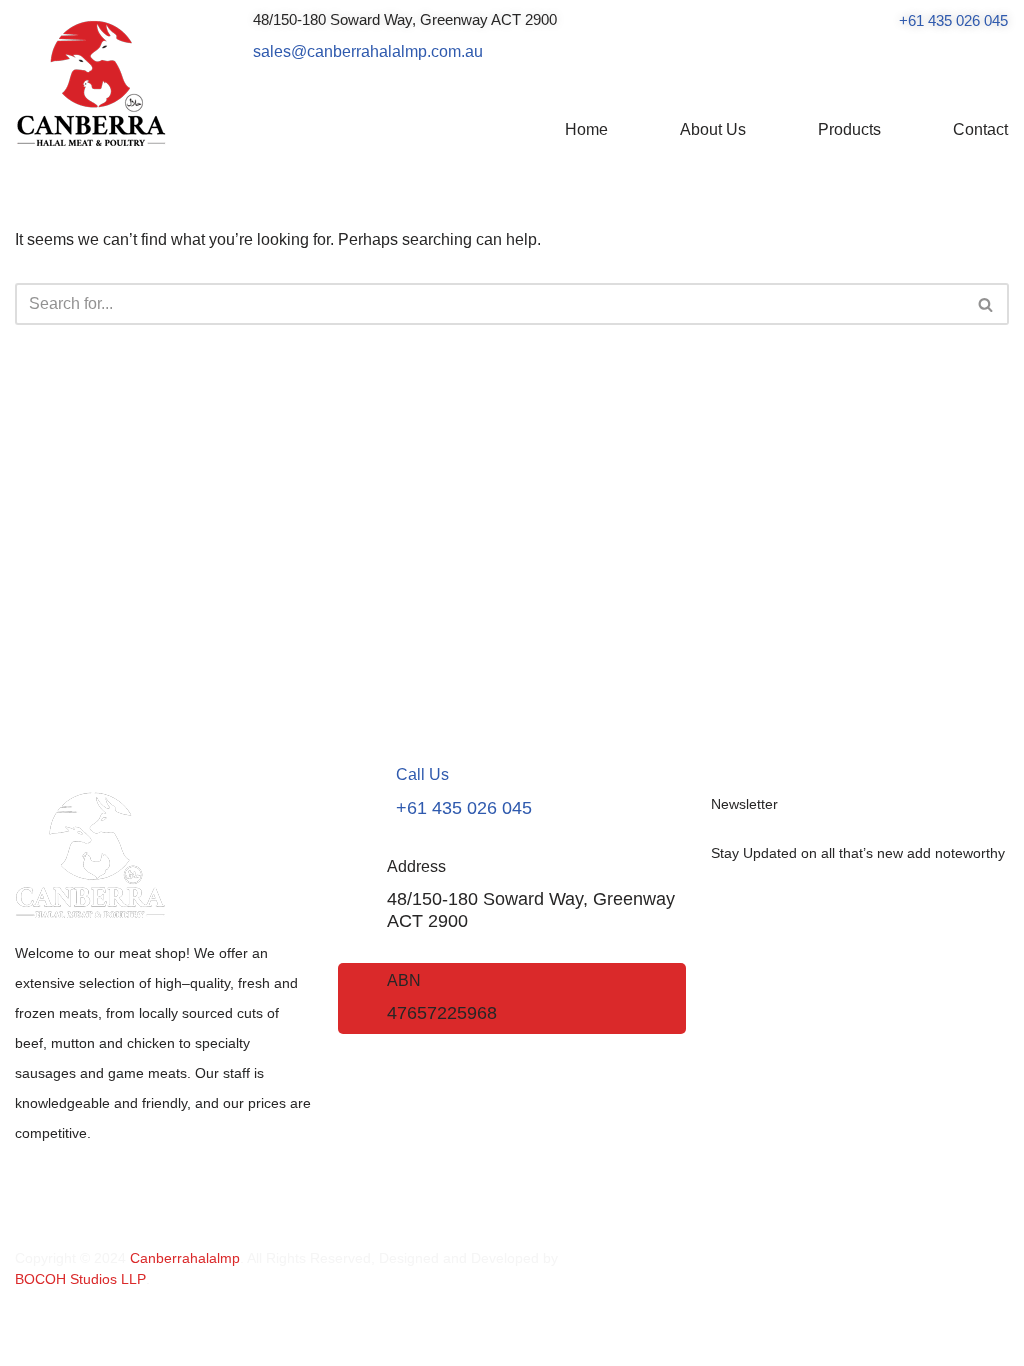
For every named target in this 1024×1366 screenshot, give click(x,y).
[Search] (986, 304)
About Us (713, 129)
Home (586, 129)
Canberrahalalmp (185, 1258)
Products (849, 129)
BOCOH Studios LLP (80, 1279)
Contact (980, 129)
